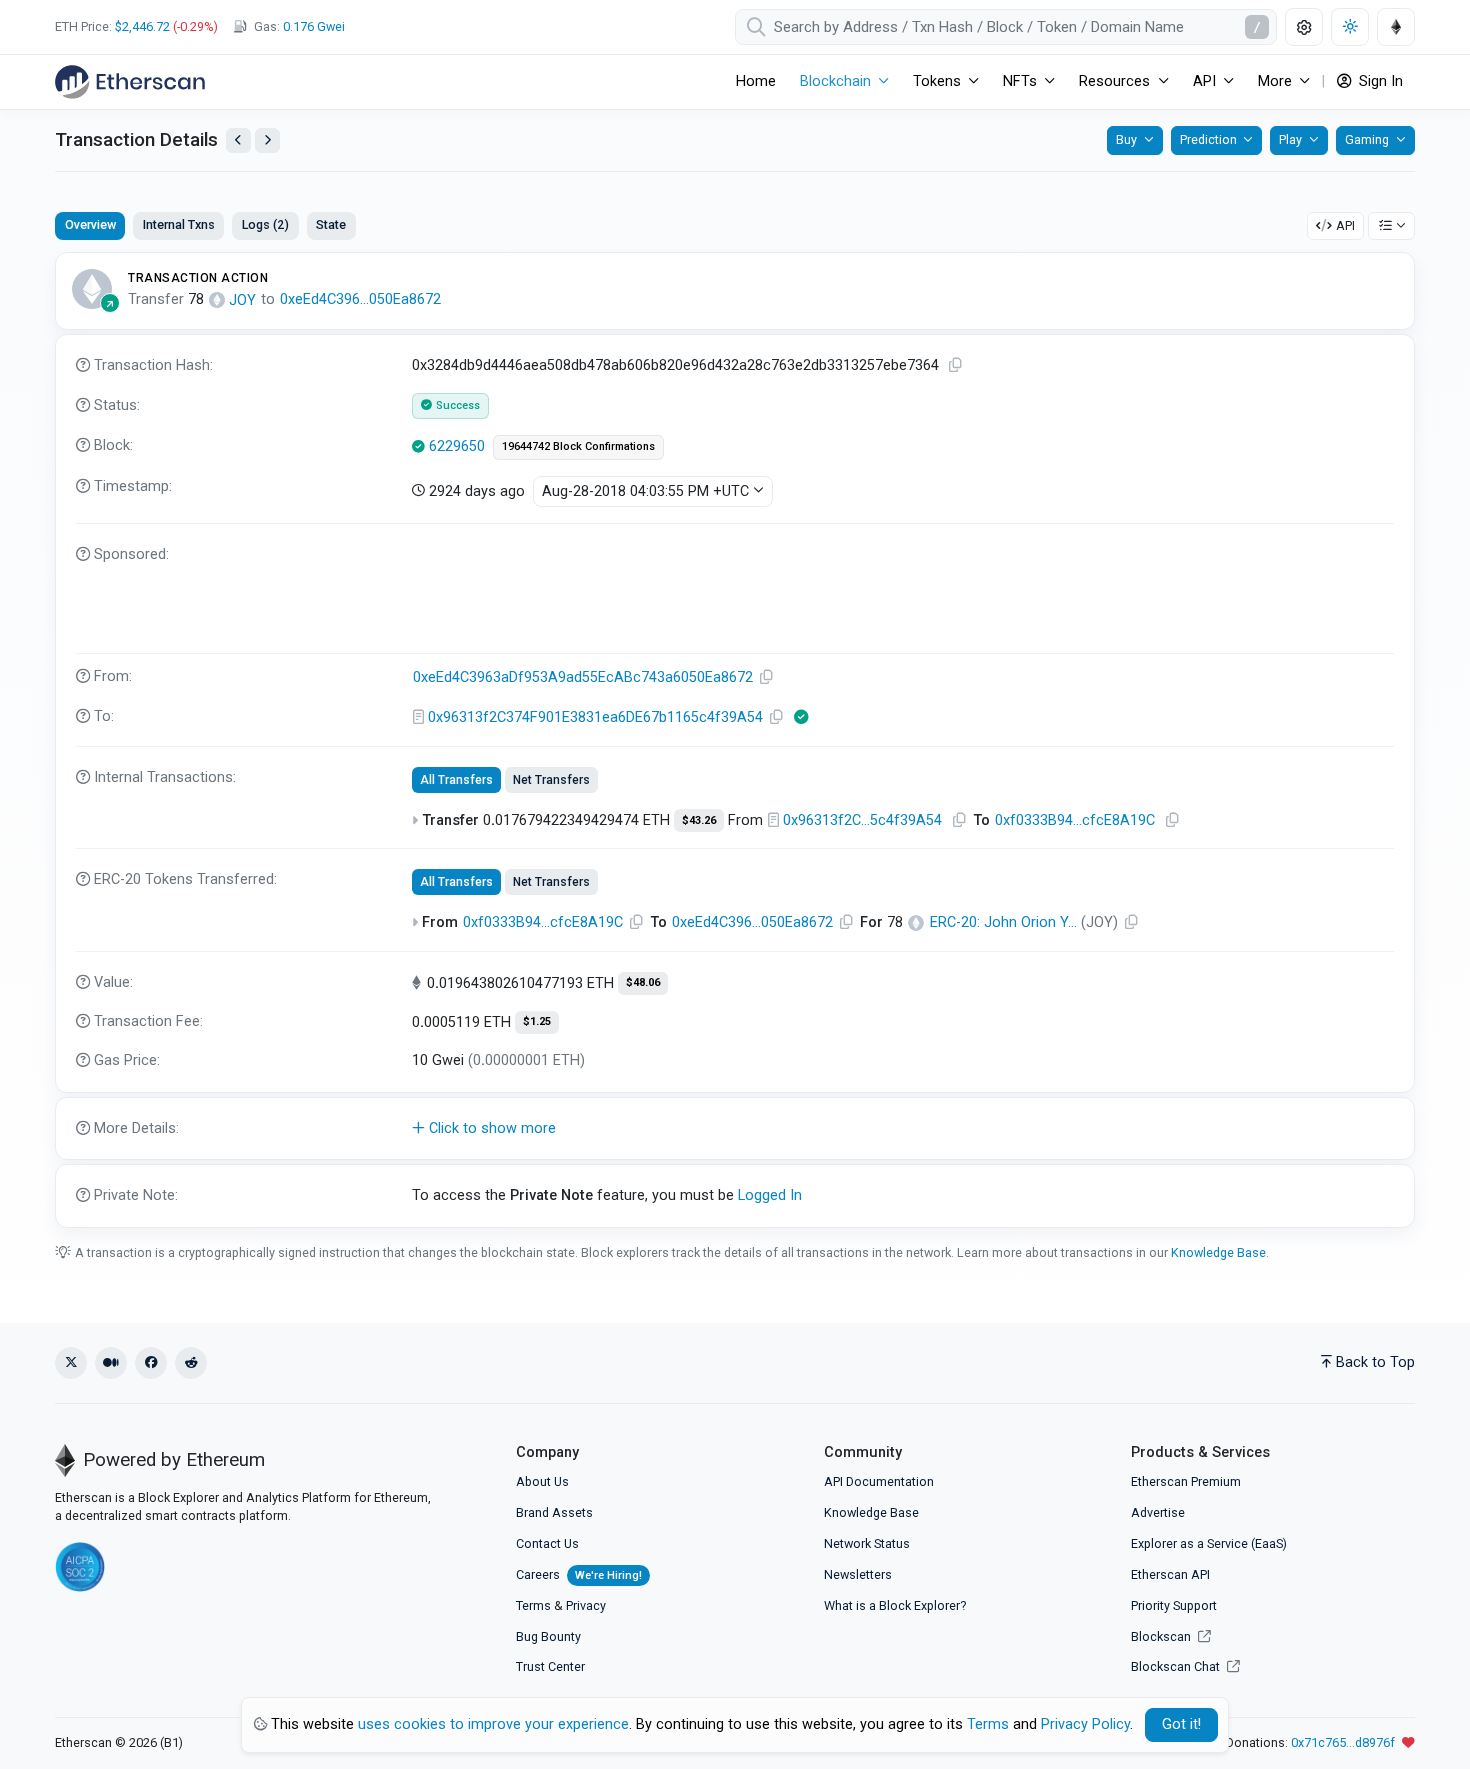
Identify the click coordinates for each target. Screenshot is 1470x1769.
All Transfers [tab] (456, 780)
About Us (542, 1481)
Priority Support (1174, 1605)
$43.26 (699, 820)
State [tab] (331, 224)
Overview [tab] (90, 224)
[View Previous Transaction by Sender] (238, 140)
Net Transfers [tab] (551, 780)
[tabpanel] (735, 740)
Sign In (1379, 81)
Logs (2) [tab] (265, 224)
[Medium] (111, 1363)
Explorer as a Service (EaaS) (1209, 1543)
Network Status (867, 1543)
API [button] (1204, 81)
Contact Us (547, 1543)
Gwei (314, 26)
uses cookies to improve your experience (493, 1724)
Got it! (1181, 1724)
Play (1290, 139)
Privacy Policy (1085, 1724)
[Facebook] (151, 1363)
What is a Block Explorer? (895, 1605)
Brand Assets (554, 1512)
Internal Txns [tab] (179, 224)
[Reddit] (191, 1363)
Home (756, 81)
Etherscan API (1170, 1574)
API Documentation (879, 1481)
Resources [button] (1114, 81)
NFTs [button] (1020, 81)
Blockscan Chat (1177, 1666)
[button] (735, 1129)
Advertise (1158, 1512)
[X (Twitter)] (71, 1363)
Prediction (1208, 139)
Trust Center (550, 1666)
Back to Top (1375, 1362)
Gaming (1367, 139)
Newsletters (858, 1574)
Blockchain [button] (835, 81)
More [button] (1275, 81)
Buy (1126, 139)
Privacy (586, 1605)
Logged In (770, 1195)
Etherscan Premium (1186, 1481)
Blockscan (1162, 1636)
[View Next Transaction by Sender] (267, 140)
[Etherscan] (130, 82)
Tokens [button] (937, 81)
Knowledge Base (1218, 1252)
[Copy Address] (767, 677)
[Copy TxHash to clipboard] (956, 365)
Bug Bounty (548, 1636)
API (1345, 225)
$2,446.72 (142, 26)
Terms (533, 1605)
